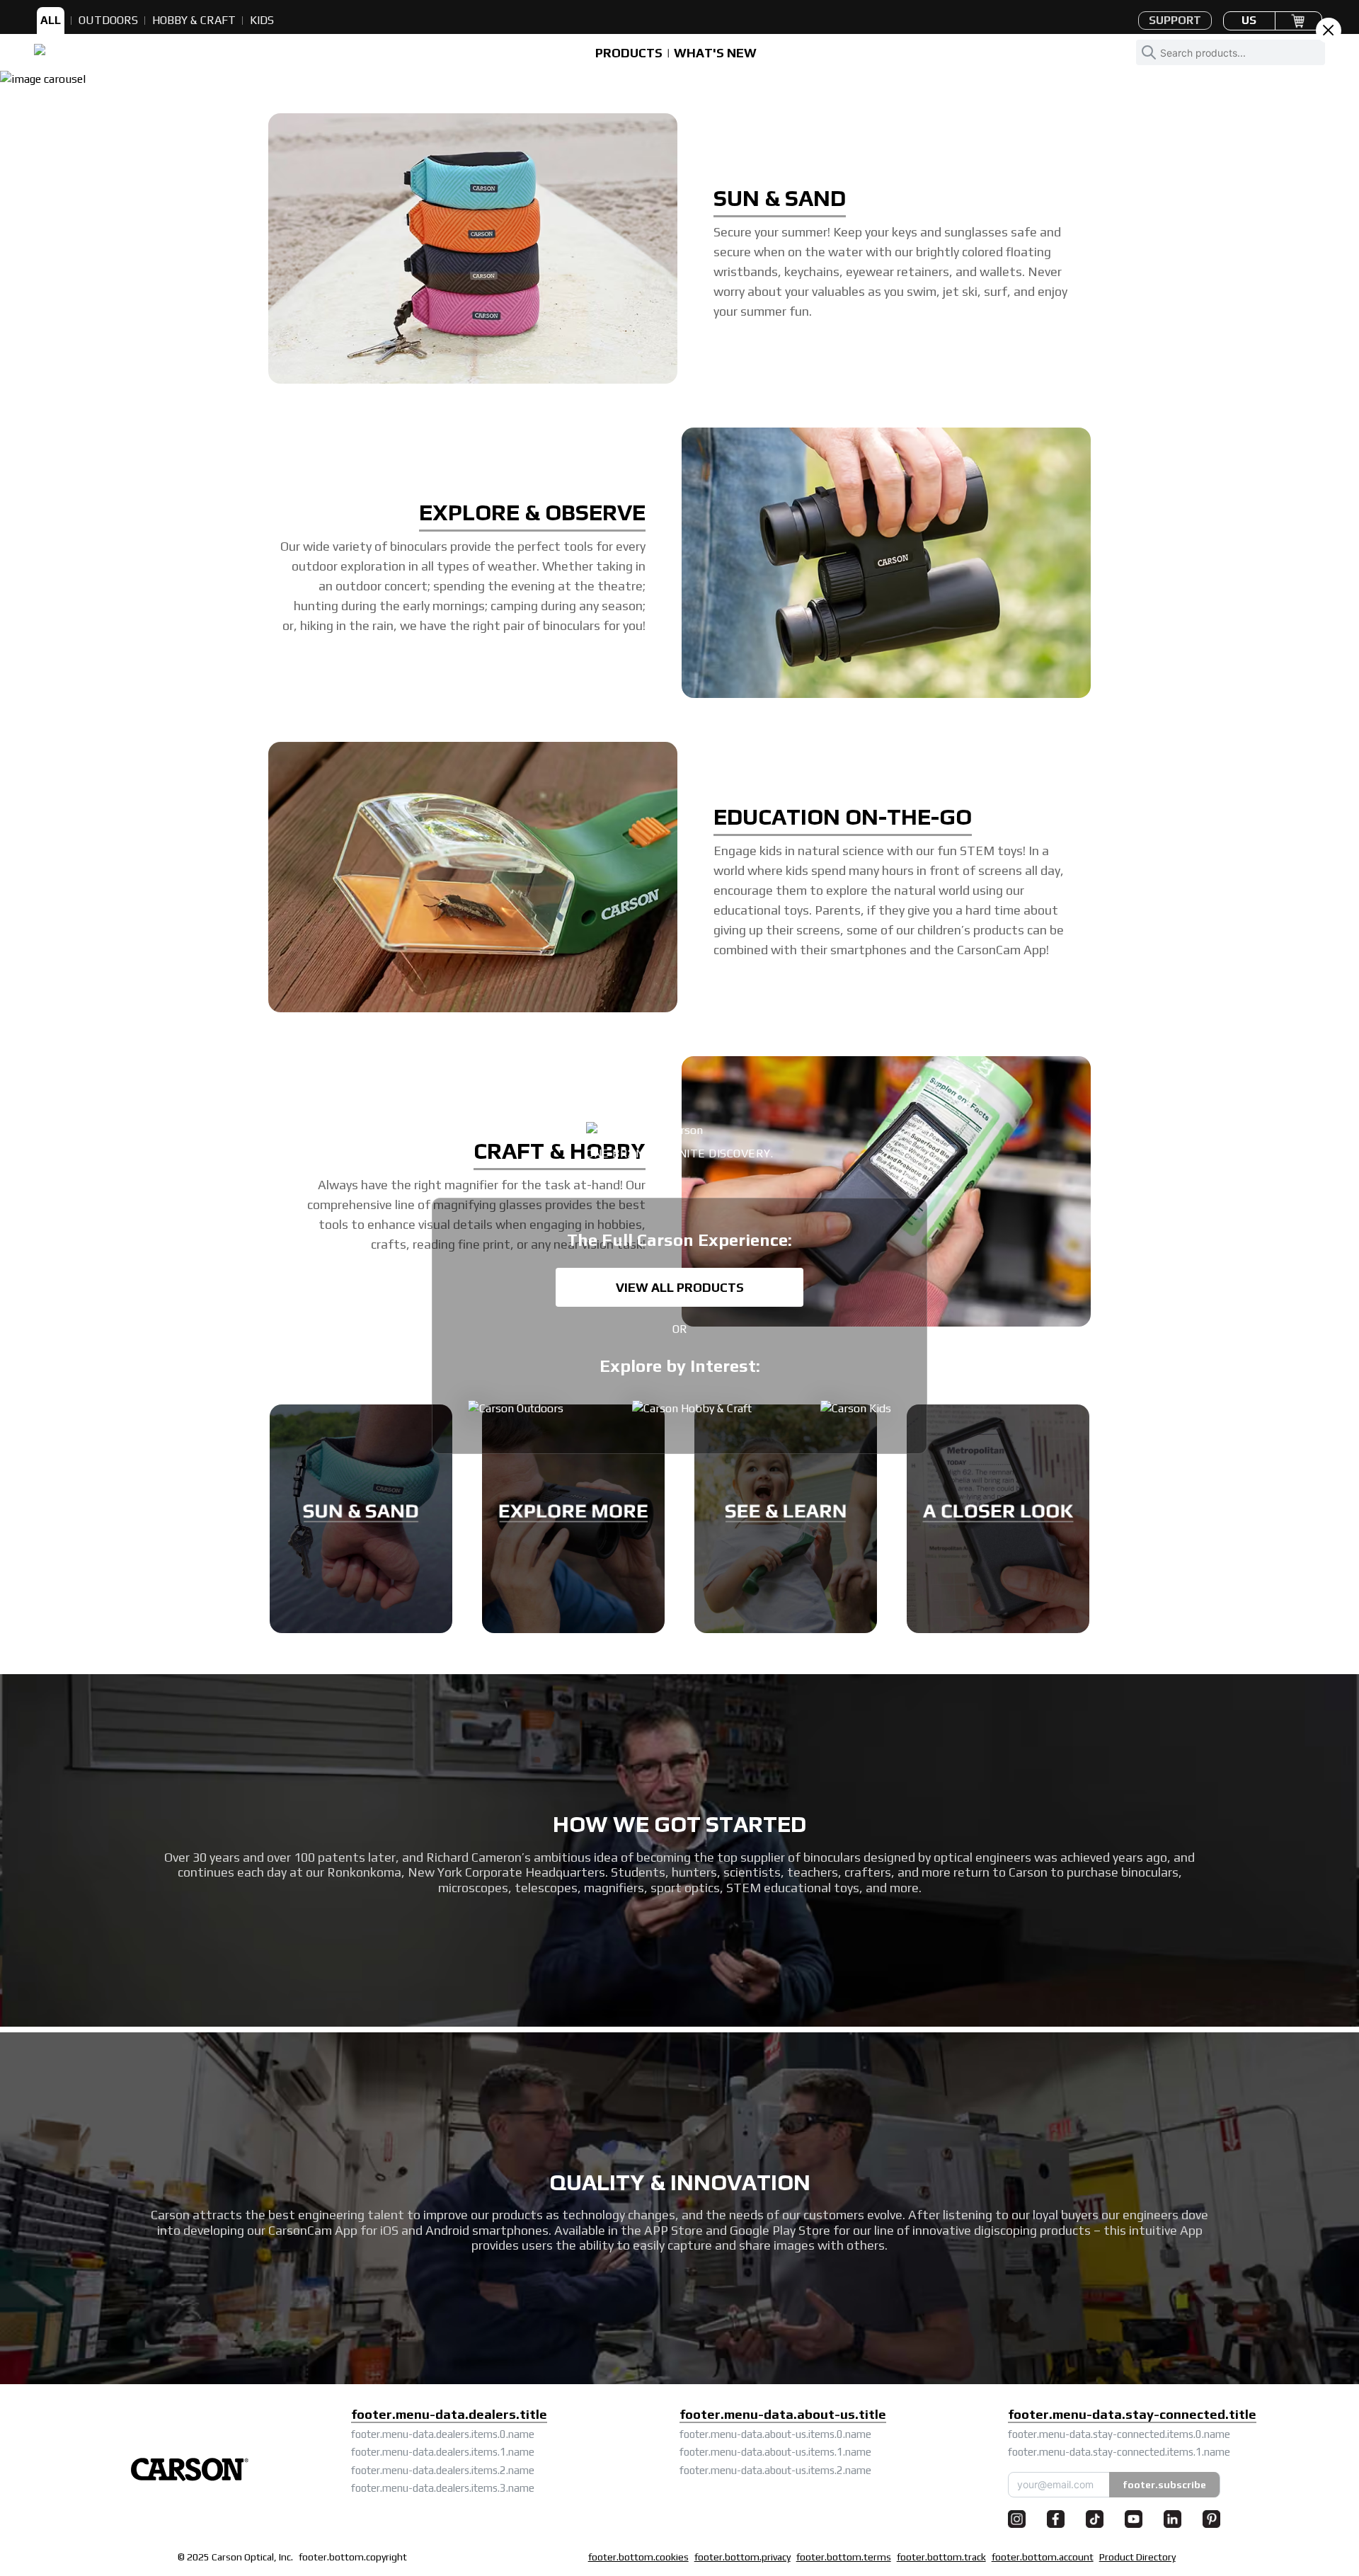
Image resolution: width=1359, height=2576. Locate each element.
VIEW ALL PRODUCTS (680, 1287)
